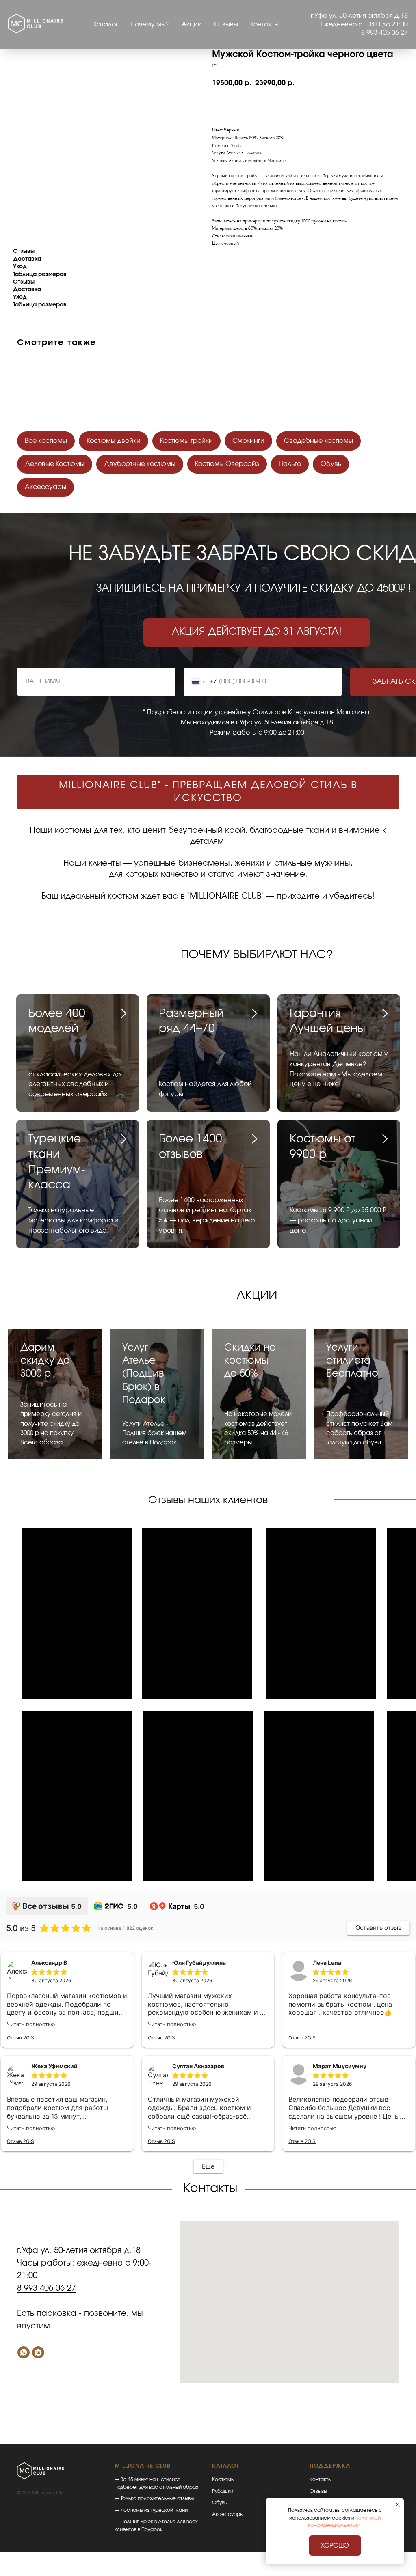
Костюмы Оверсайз (227, 464)
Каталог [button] (106, 24)
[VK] (38, 2352)
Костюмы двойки (114, 441)
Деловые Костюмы (55, 464)
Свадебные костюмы (318, 441)
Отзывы (226, 24)
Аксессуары (45, 487)
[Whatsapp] (24, 2352)
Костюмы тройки (186, 441)
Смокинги (248, 441)
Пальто (290, 464)
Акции (192, 24)
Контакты (264, 24)
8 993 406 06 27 (47, 2288)
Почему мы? (150, 24)
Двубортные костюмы (140, 464)
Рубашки (223, 2491)
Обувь (331, 464)
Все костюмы (46, 441)
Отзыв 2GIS (21, 2038)
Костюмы (223, 2479)
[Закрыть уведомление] (398, 2505)
